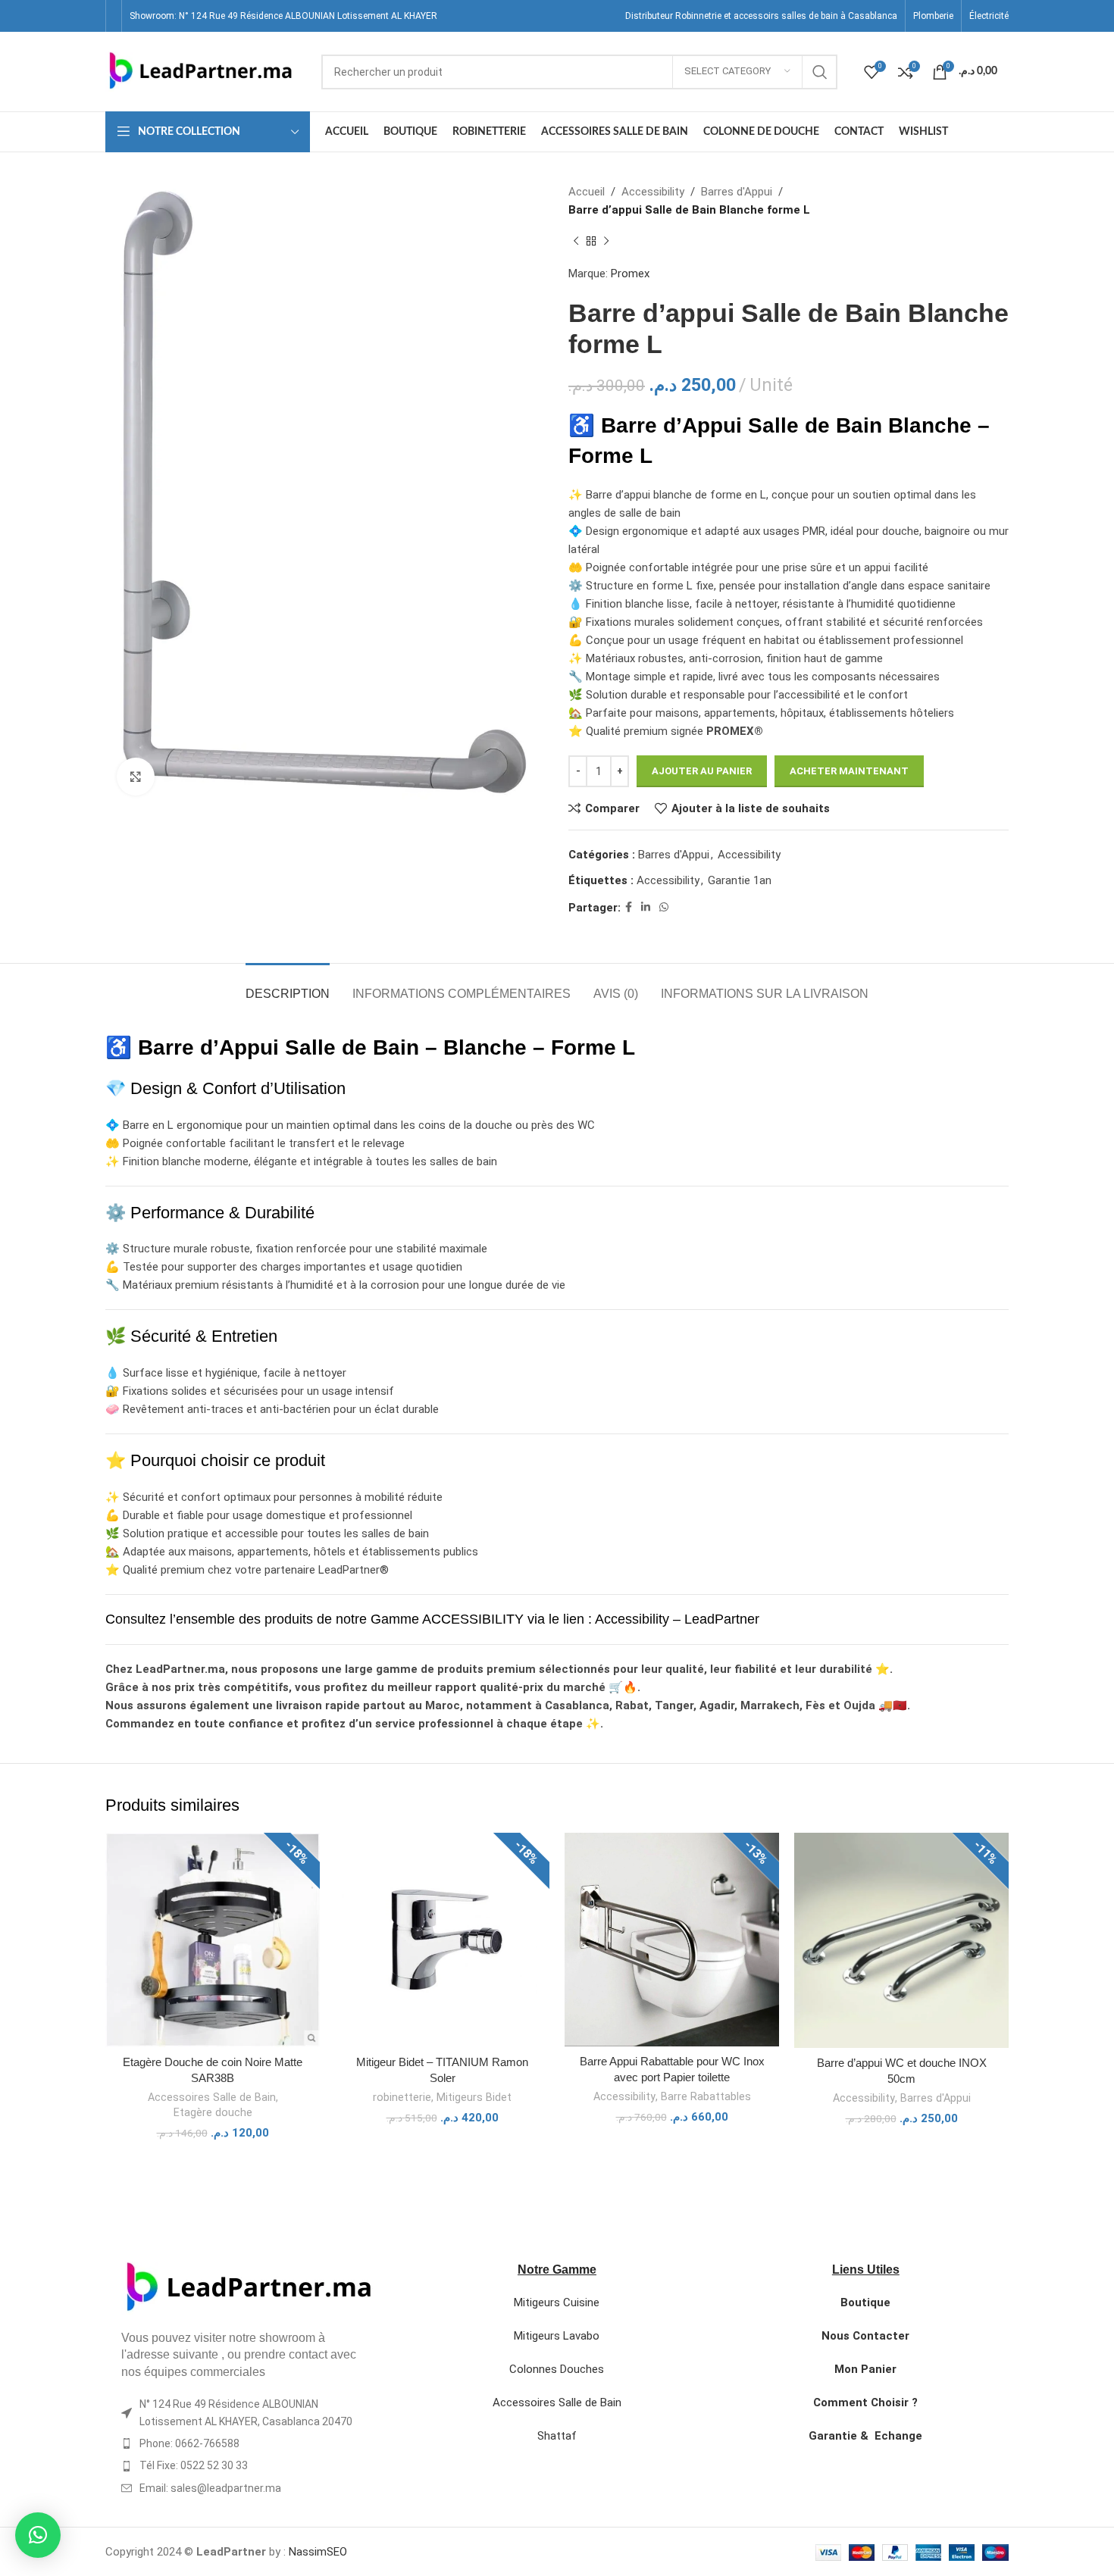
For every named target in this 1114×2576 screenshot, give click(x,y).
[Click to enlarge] (136, 777)
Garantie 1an (740, 880)
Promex (630, 274)
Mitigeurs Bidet (474, 2097)
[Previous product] (576, 242)
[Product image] (901, 1940)
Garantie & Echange (865, 2436)
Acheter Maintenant (849, 771)
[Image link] (248, 2287)
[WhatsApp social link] (664, 907)
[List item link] (249, 2443)
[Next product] (606, 242)
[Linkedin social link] (646, 907)
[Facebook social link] (629, 907)
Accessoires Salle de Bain (212, 2097)
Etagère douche (213, 2112)
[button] (38, 2535)
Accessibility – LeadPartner (677, 1619)
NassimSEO (318, 2552)
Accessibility (653, 192)
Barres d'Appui (737, 192)
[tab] (288, 986)
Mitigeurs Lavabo (557, 2336)
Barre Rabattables (706, 2096)
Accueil (587, 192)
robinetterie (402, 2097)
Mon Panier (865, 2369)
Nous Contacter (865, 2336)
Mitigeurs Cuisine (557, 2302)
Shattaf (557, 2436)
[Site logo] (200, 70)
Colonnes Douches (557, 2369)
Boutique (865, 2302)
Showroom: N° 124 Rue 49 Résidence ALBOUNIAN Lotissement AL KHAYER (283, 16)
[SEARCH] (820, 72)
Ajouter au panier (702, 771)
